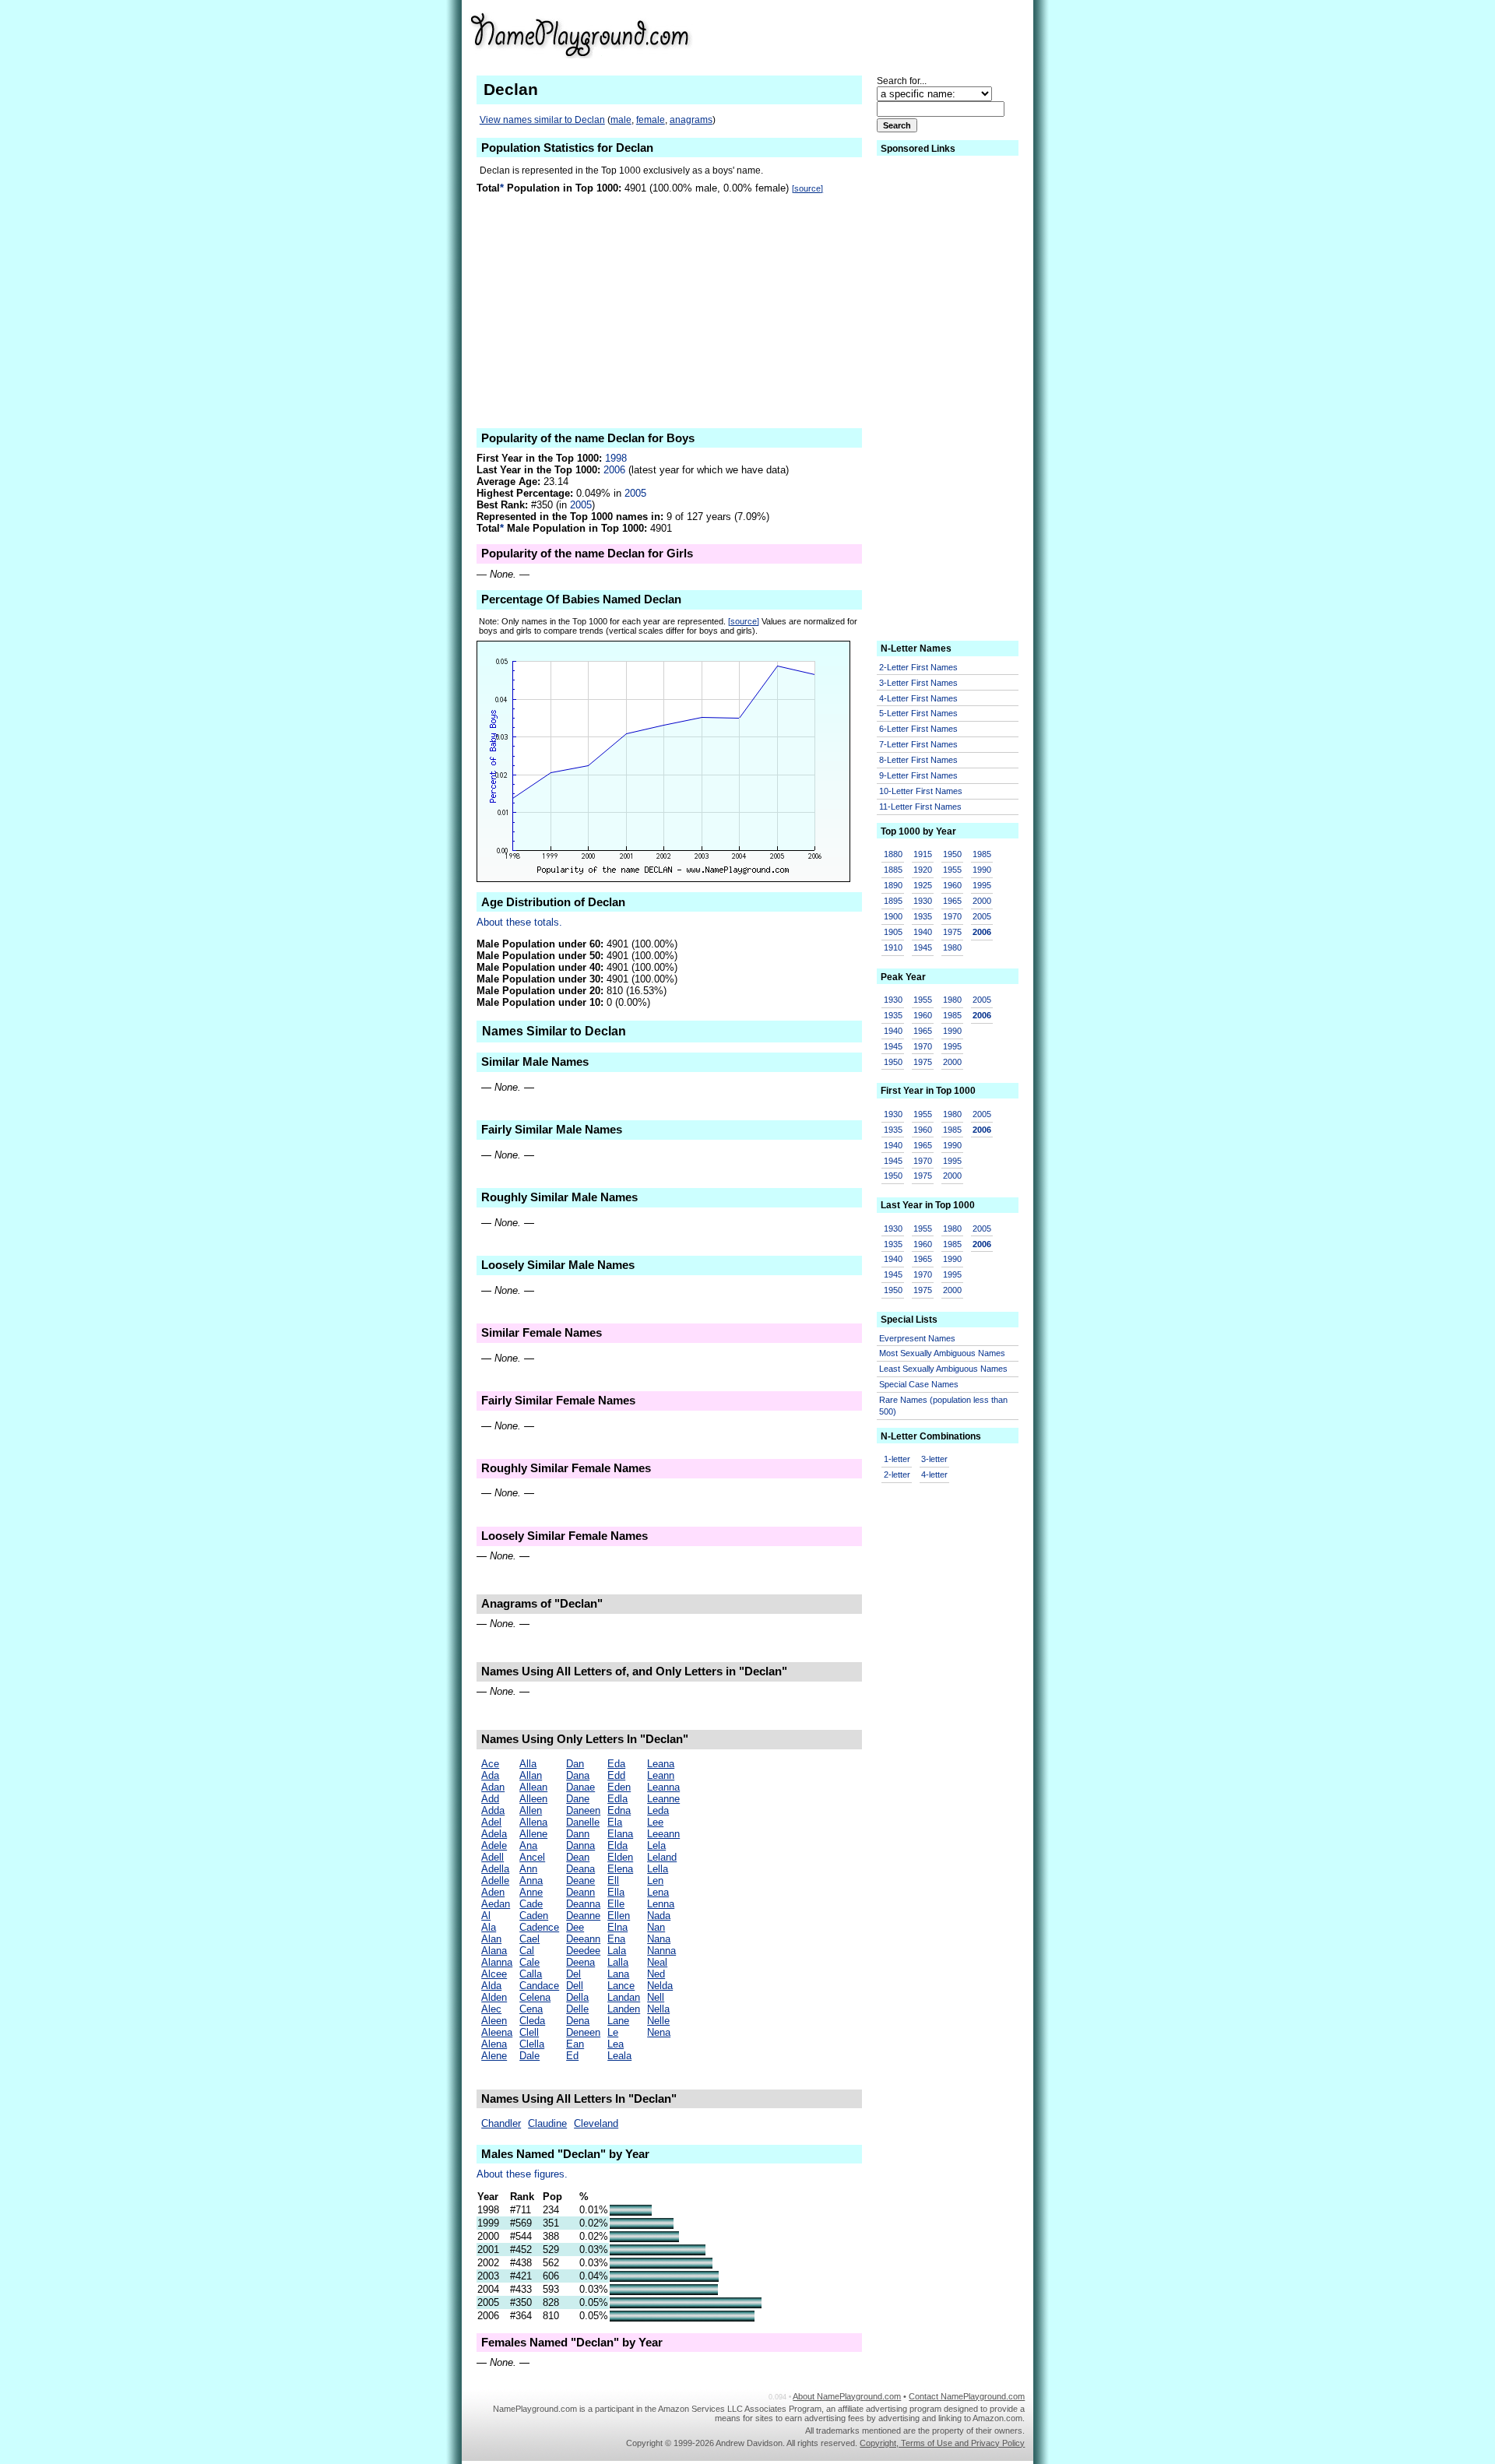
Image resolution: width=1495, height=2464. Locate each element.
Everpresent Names (917, 1338)
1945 (923, 947)
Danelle (583, 1822)
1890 (893, 885)
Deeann (583, 1939)
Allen (531, 1810)
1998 (616, 458)
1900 (893, 916)
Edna (619, 1810)
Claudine (547, 2123)
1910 (893, 947)
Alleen (533, 1799)
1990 (982, 870)
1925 (923, 885)
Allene (533, 1834)
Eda (616, 1764)
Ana (528, 1845)
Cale (529, 1962)
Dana (578, 1775)
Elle (616, 1904)
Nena (659, 2032)
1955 (952, 870)
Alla (528, 1764)
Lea (616, 2044)
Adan (493, 1787)
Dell (575, 1986)
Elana (620, 1834)
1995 (982, 885)
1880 (893, 854)
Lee (655, 1822)
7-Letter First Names (918, 744)
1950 (952, 854)
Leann (661, 1775)
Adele (494, 1845)
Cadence (539, 1927)
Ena (616, 1939)
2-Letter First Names (918, 667)
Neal (657, 1962)
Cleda (532, 2021)
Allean (533, 1787)
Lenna (661, 1904)
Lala (617, 1951)
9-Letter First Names (918, 775)
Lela (656, 1845)
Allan (531, 1775)
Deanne (583, 1916)
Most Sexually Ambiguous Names (942, 1353)
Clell (529, 2032)
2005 (635, 493)
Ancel (532, 1857)
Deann (580, 1892)
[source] (807, 188)
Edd (616, 1775)
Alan (491, 1939)
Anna (531, 1881)
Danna (580, 1845)
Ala (489, 1927)
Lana (618, 1974)
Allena (533, 1822)
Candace (539, 1986)
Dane (578, 1799)
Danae (580, 1787)
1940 (923, 932)
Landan (624, 1997)
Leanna (663, 1787)
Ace (490, 1764)
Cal (527, 1951)
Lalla (618, 1962)
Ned (656, 1974)
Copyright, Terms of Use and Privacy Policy (942, 2443)
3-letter (934, 1459)
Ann (528, 1869)
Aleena (497, 2032)
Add (490, 1799)
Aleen (494, 2021)
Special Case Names (919, 1384)
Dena (578, 2021)
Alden (494, 1997)
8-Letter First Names (918, 760)
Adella (495, 1869)
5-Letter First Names (918, 713)
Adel (491, 1822)
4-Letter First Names (918, 698)
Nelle (658, 2021)
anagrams (691, 120)
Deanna (583, 1904)
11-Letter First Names (920, 807)
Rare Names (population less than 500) (943, 1406)
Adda (493, 1810)
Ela (615, 1822)
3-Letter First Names (918, 683)
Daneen (583, 1810)
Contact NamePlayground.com (967, 2396)
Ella (616, 1892)
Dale (529, 2056)
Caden (534, 1916)
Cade (531, 1904)
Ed (572, 2056)
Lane (618, 2021)
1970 (952, 916)
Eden (619, 1787)
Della (577, 1997)
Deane (580, 1881)
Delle (577, 2009)
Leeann (663, 1834)
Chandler (501, 2123)
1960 (952, 885)
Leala (619, 2056)
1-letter (897, 1459)
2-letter (897, 1475)
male (621, 120)
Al (486, 1916)
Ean (575, 2044)
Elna (617, 1927)
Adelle (495, 1881)
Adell (492, 1857)
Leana (661, 1764)
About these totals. (519, 922)
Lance (621, 1986)
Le (613, 2032)
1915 (923, 854)
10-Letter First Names (921, 791)
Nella (658, 2009)
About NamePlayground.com (847, 2396)
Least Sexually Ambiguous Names (943, 1369)
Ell (613, 1881)
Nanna (661, 1951)
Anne (531, 1892)
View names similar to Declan (542, 120)
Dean (578, 1857)
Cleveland (596, 2123)
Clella (532, 2044)
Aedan (496, 1904)
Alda (491, 1986)
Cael (529, 1939)
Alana (494, 1951)
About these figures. (522, 2174)
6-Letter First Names (918, 729)
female (651, 120)
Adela (494, 1834)
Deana (580, 1869)
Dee (575, 1927)
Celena (535, 1997)
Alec (491, 2009)
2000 (982, 901)
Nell (656, 1997)
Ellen (619, 1916)
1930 (923, 901)
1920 (923, 870)
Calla (531, 1974)
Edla (617, 1799)
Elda (617, 1845)
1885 (893, 870)
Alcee (494, 1974)
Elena (620, 1869)
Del (573, 1974)
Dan (575, 1764)
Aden (493, 1892)
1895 (893, 901)
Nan (656, 1927)
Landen (624, 2009)
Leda (658, 1810)
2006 (614, 470)
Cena (531, 2009)
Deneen (583, 2032)
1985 (982, 854)
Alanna (497, 1962)
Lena (658, 1892)
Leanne (663, 1799)
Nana (659, 1939)
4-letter (934, 1475)
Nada (659, 1916)
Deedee (583, 1951)
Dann (578, 1834)
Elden (620, 1857)
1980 (952, 947)
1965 (952, 901)
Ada (490, 1775)
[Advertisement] (904, 34)
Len (655, 1881)
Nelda (660, 1986)
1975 (952, 932)
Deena (580, 1962)
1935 (923, 916)
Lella (658, 1869)
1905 (893, 932)
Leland (662, 1857)
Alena (494, 2044)
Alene (494, 2056)
